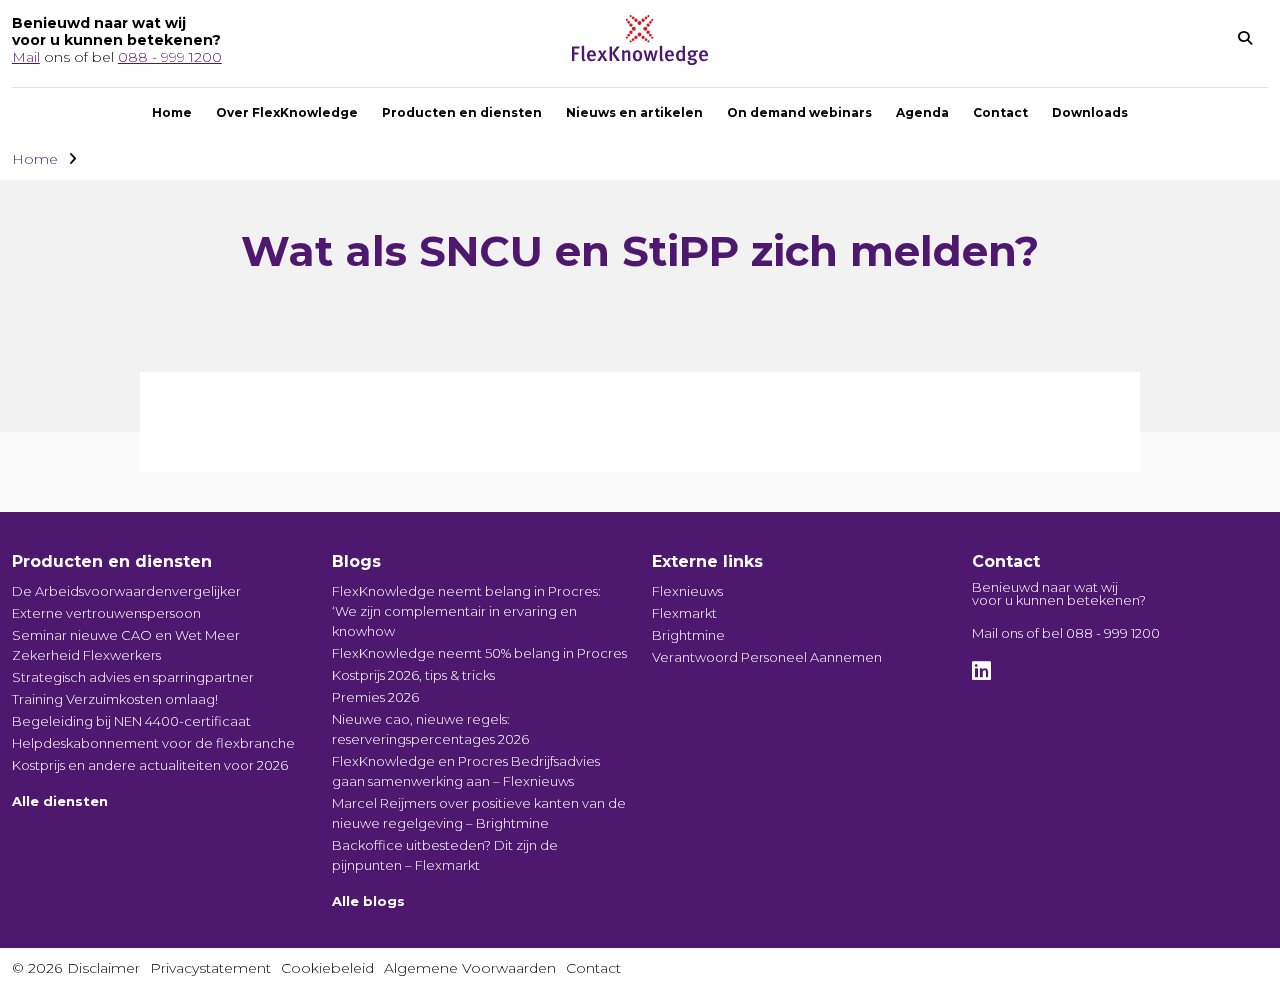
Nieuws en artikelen (634, 112)
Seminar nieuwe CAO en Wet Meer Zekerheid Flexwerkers (126, 645)
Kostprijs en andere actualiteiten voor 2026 (150, 765)
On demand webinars (799, 112)
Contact (1000, 112)
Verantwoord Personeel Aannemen (767, 657)
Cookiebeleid (327, 968)
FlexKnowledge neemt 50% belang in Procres (479, 653)
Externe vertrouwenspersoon (106, 613)
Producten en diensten (462, 112)
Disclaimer (103, 968)
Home (172, 112)
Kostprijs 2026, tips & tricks (413, 675)
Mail (26, 57)
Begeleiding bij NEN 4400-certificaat (131, 721)
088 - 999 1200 (170, 57)
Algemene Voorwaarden (470, 968)
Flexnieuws (687, 591)
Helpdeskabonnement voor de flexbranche (153, 743)
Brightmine (688, 635)
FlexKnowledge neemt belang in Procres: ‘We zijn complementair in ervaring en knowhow (466, 611)
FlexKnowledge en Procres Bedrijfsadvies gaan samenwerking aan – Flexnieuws (466, 771)
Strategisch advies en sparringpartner (133, 677)
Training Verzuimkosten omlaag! (115, 699)
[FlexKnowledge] (640, 59)
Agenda (922, 112)
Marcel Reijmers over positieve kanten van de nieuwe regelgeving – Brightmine (479, 813)
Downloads (1090, 112)
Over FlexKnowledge (287, 112)
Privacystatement (210, 968)
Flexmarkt (684, 613)
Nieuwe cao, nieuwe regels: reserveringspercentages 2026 (430, 729)
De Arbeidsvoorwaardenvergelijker (126, 591)
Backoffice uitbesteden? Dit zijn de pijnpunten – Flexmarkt (445, 855)
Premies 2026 (375, 697)
